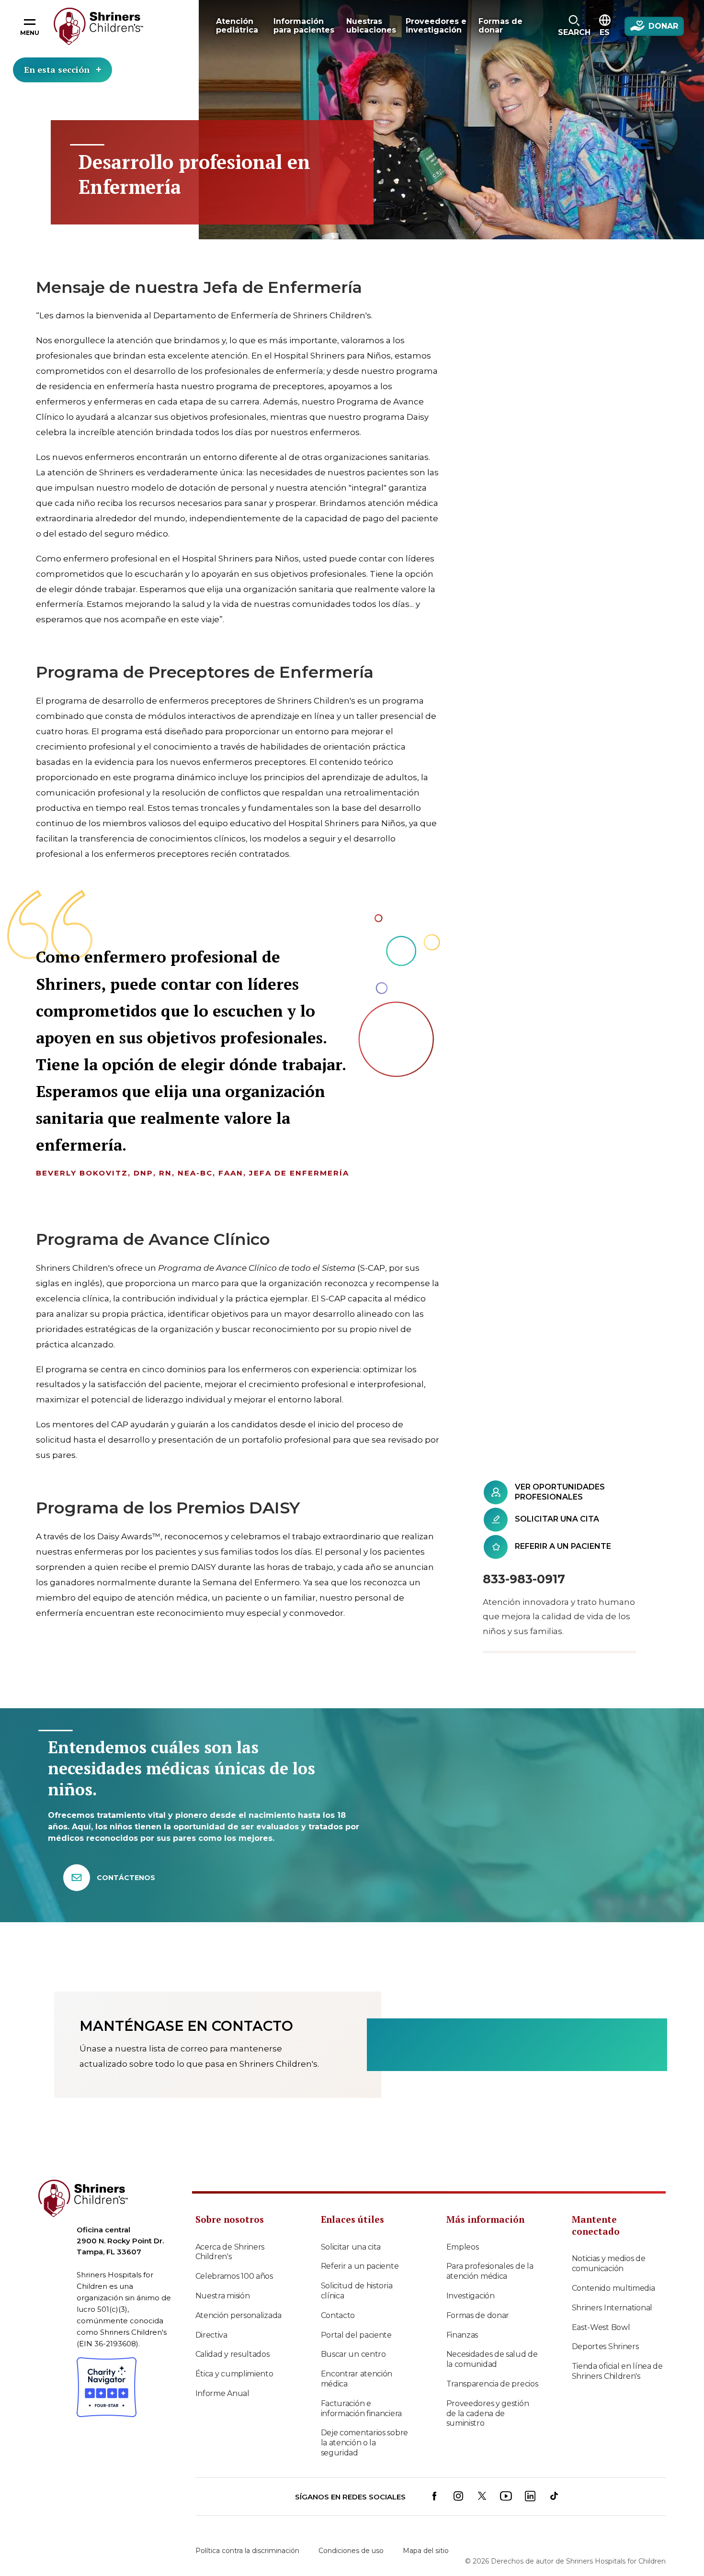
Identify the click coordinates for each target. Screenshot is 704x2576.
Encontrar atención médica (357, 2379)
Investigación (471, 2296)
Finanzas (462, 2335)
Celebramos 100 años (234, 2276)
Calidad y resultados (233, 2354)
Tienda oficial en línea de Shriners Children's (617, 2371)
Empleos (463, 2247)
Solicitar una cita (351, 2247)
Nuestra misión (223, 2296)
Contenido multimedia (613, 2288)
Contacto (338, 2315)
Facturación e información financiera (361, 2408)
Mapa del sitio (426, 2551)
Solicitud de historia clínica (357, 2291)
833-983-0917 (524, 1579)
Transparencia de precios (492, 2384)
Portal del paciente (356, 2335)
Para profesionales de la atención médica (490, 2271)
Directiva (211, 2335)
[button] (574, 26)
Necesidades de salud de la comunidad (492, 2359)
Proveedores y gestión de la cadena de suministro (488, 2414)
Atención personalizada (238, 2315)
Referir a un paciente (360, 2266)
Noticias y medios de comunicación (609, 2263)
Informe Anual (222, 2393)
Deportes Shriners (605, 2346)
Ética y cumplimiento (234, 2374)
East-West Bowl (601, 2327)
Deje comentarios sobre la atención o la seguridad (364, 2443)
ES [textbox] (605, 32)
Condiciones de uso (351, 2551)
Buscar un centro (353, 2354)
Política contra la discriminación (247, 2551)
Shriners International (612, 2308)
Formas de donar (478, 2315)
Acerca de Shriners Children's (230, 2252)
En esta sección (57, 69)
